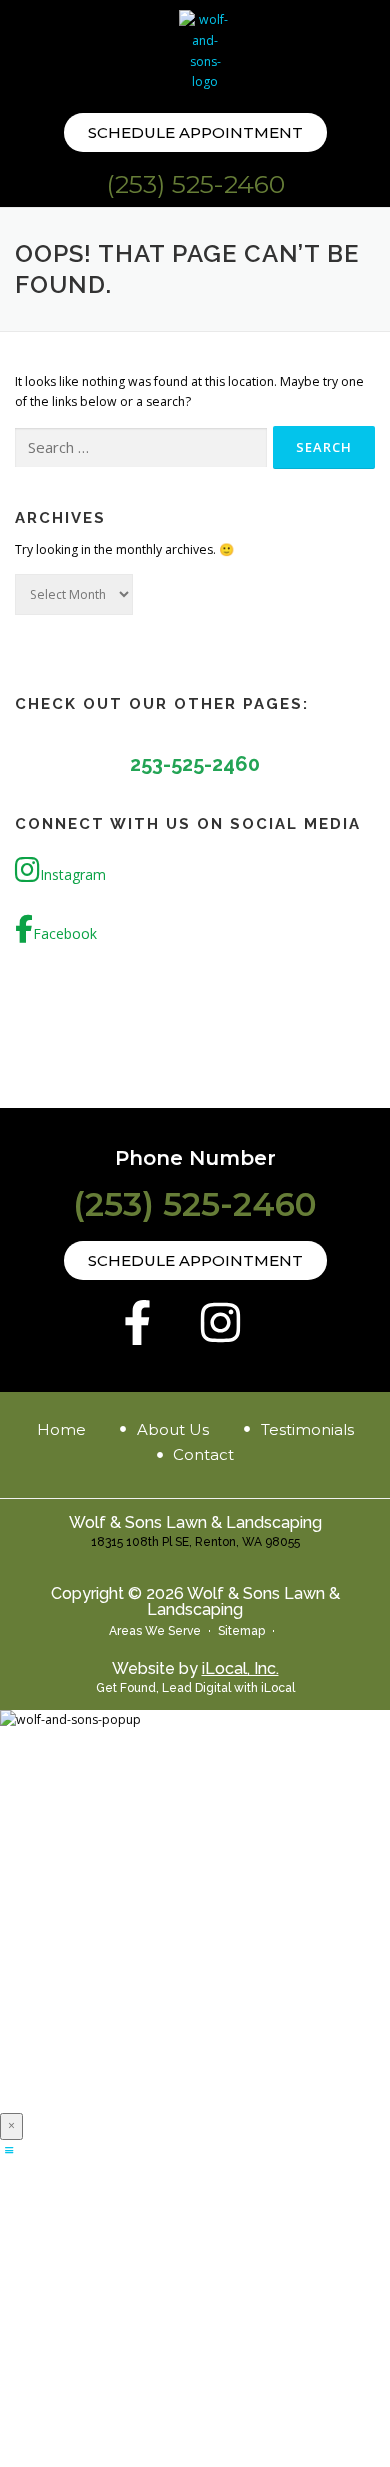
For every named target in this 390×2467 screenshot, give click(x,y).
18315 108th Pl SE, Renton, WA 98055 (195, 1542)
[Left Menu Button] (8, 2149)
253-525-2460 (195, 764)
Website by (195, 1668)
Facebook (65, 933)
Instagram (73, 874)
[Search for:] (141, 448)
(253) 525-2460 (195, 184)
